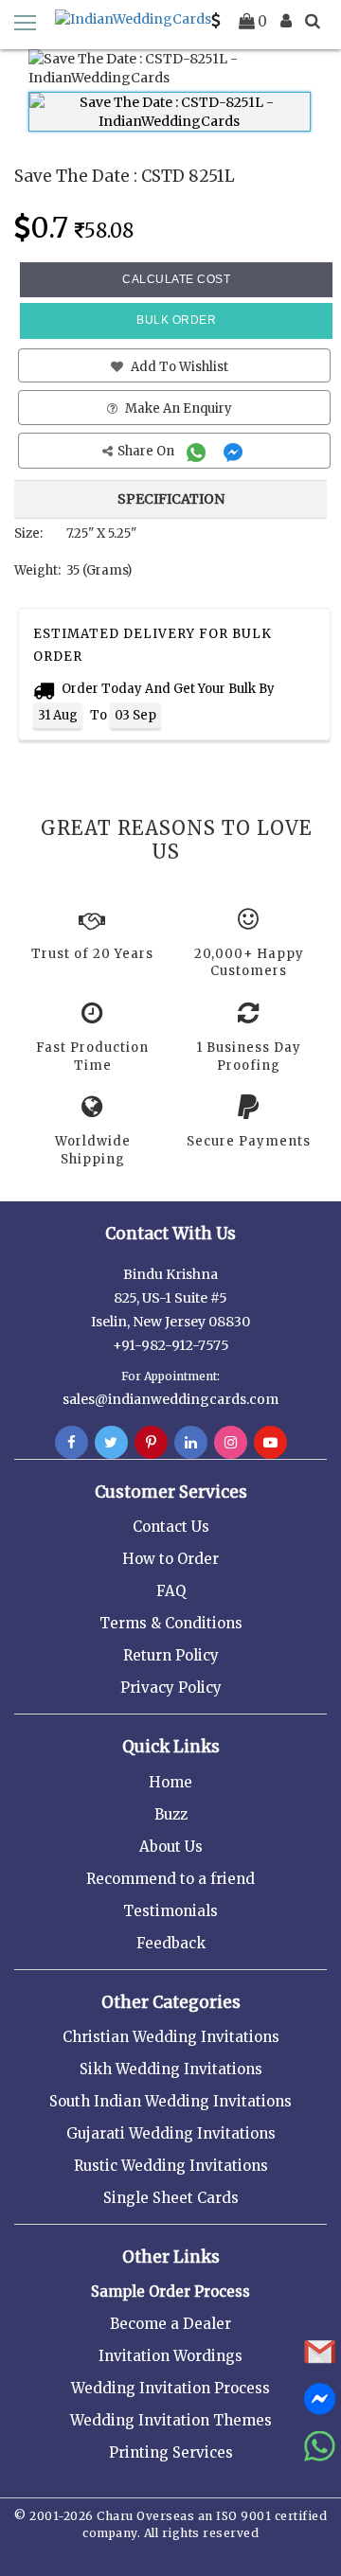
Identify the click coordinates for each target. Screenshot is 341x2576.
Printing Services (171, 2452)
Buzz (171, 1814)
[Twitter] (111, 1443)
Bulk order (176, 320)
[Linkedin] (191, 1443)
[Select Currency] (216, 21)
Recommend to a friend (170, 1879)
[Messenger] (235, 451)
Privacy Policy (171, 1688)
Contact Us (171, 1527)
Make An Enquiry (177, 409)
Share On (147, 451)
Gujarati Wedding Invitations (171, 2133)
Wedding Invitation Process (170, 2388)
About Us (171, 1847)
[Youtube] (270, 1443)
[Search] (313, 21)
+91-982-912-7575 (171, 1345)
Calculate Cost (176, 279)
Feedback (171, 1943)
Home (170, 1782)
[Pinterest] (151, 1443)
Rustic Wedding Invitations (171, 2166)
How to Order (170, 1559)
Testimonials (170, 1911)
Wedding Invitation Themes (171, 2420)
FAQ (171, 1591)
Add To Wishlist (178, 367)
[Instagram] (231, 1443)
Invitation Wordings (170, 2356)
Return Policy (171, 1655)
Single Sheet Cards (171, 2198)
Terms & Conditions (171, 1623)
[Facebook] (72, 1443)
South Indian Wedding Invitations (170, 2101)
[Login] (286, 21)
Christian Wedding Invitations (171, 2037)
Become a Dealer (170, 2324)
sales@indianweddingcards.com (170, 1399)
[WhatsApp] (198, 451)
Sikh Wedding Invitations (171, 2069)
